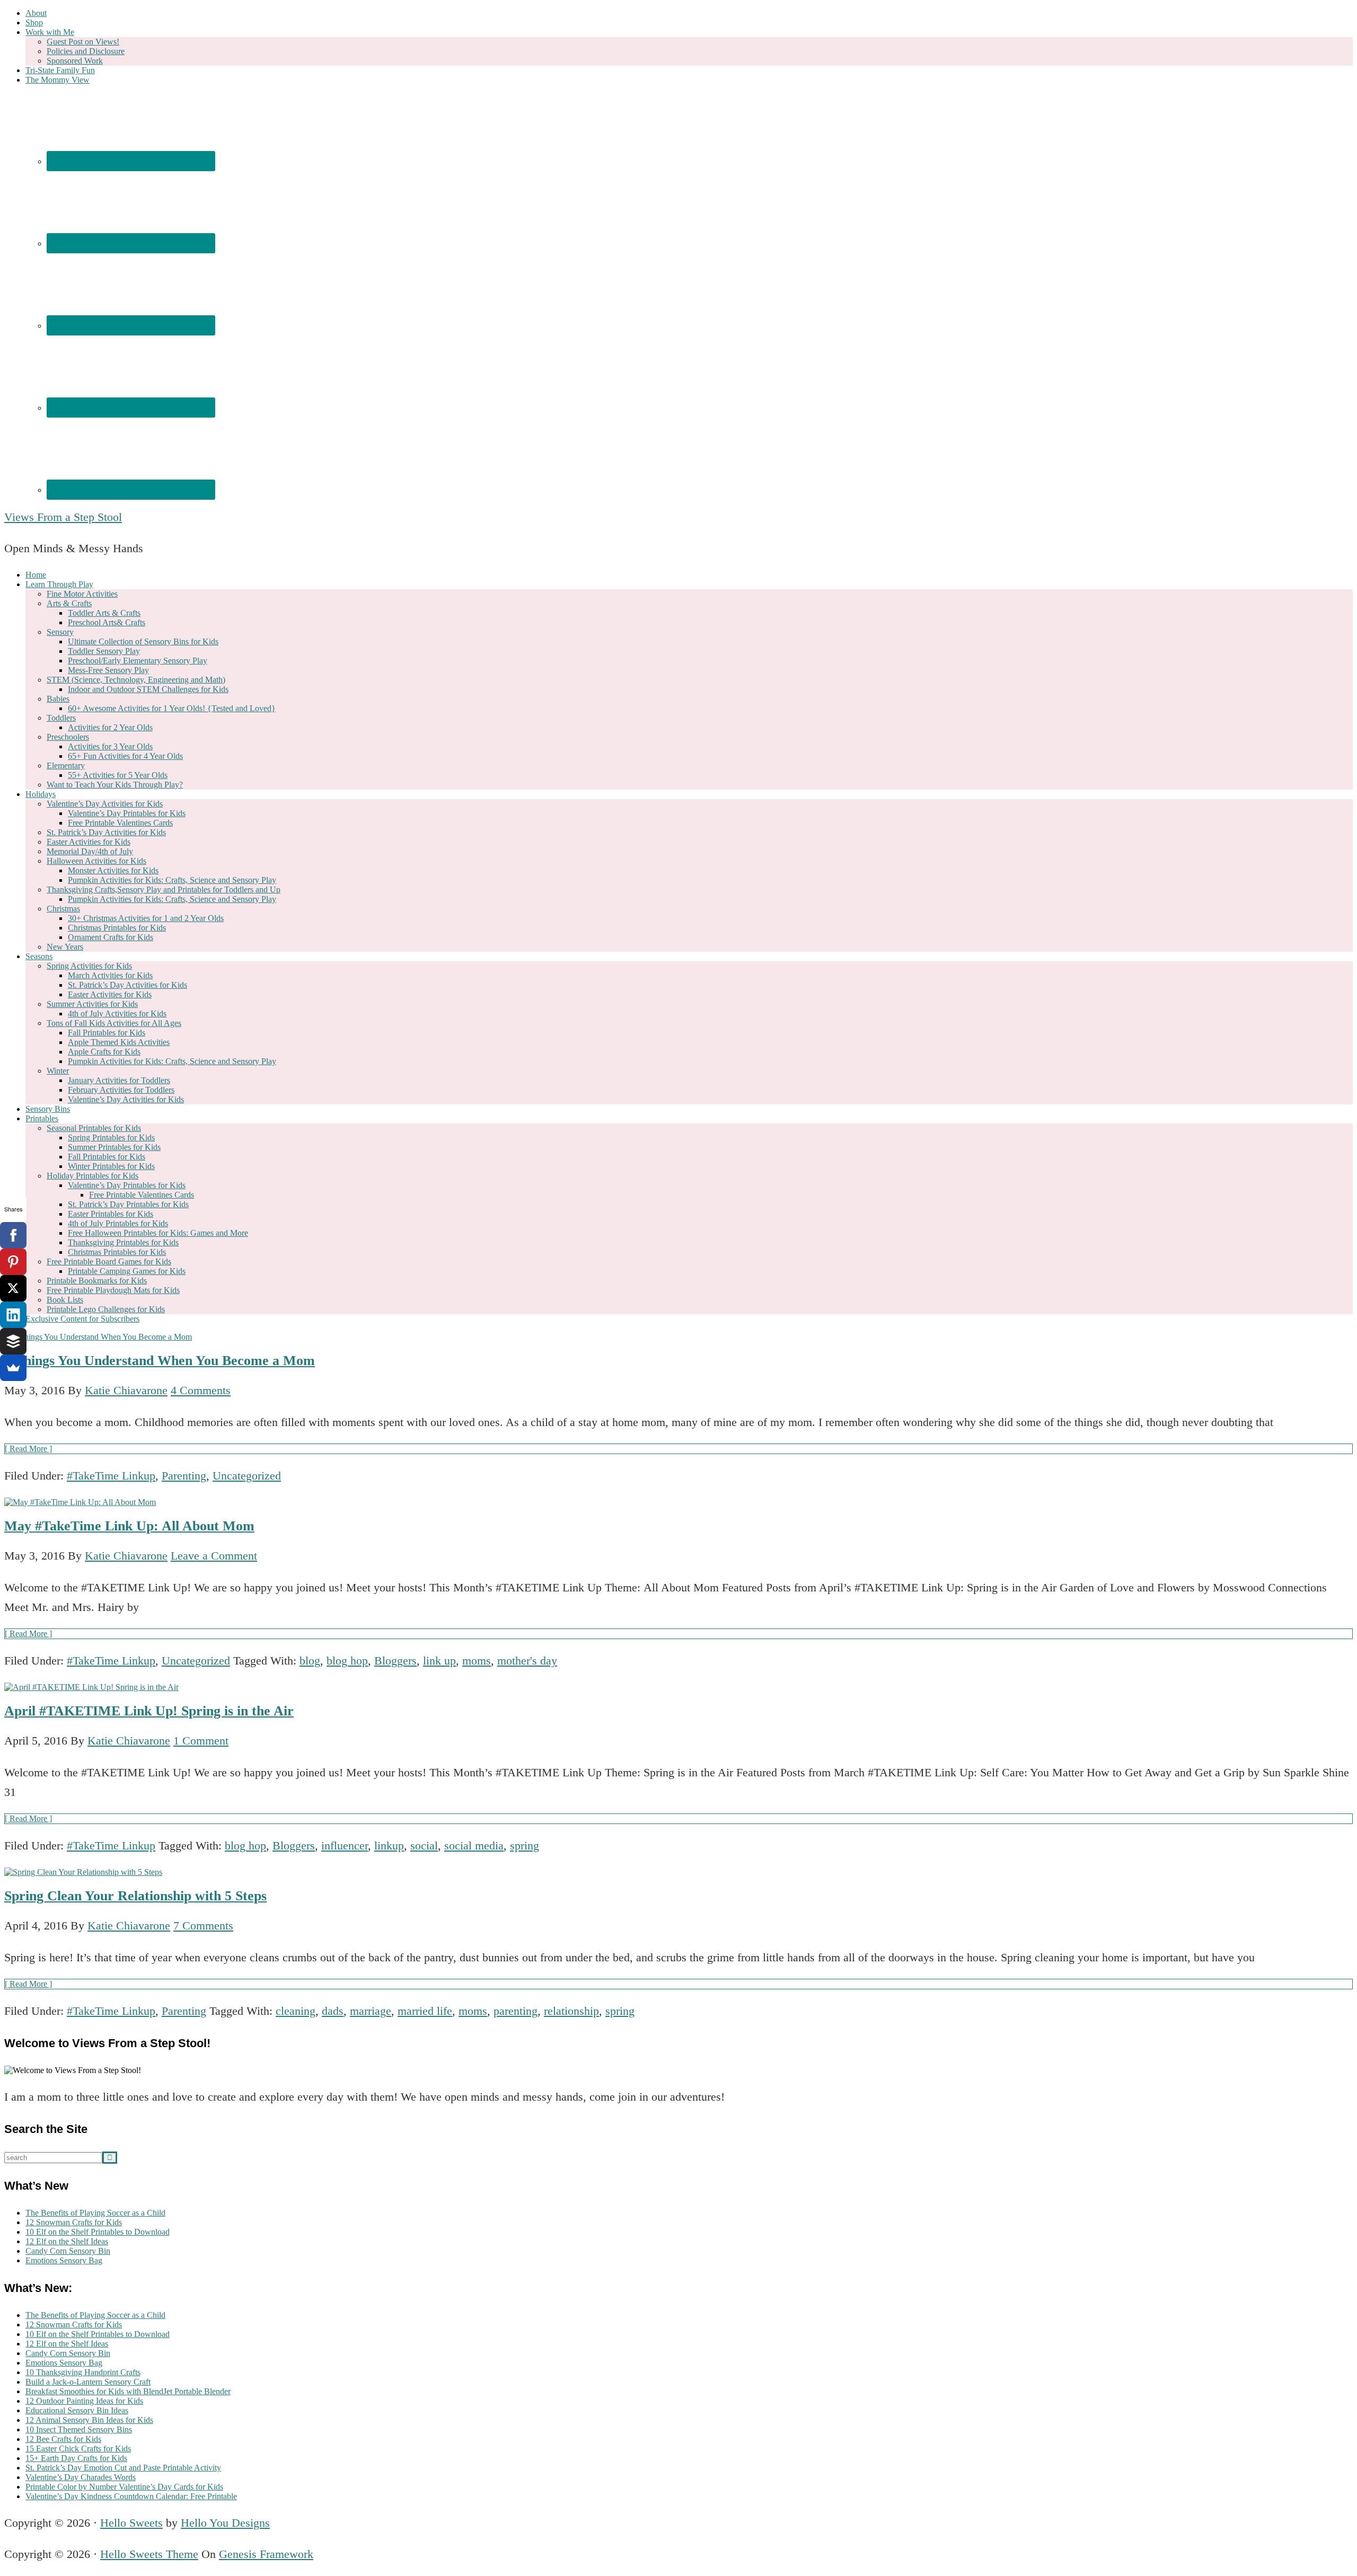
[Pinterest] (13, 1262)
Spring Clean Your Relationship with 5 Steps (135, 1896)
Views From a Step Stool (63, 517)
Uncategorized (247, 1476)
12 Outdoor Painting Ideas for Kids (84, 2401)
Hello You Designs (225, 2523)
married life (425, 2011)
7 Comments (203, 1926)
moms (477, 1661)
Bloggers (395, 1661)
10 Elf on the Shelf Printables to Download (98, 2232)
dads (333, 2011)
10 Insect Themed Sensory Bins (79, 2429)
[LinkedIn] (13, 1315)
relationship (571, 2011)
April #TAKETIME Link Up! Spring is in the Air (149, 1711)
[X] (13, 1288)
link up (439, 1661)
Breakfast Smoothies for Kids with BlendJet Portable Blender (128, 2391)
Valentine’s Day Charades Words (81, 2477)
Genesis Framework (266, 2554)
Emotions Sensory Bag (64, 2260)
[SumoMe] (13, 1368)
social (424, 1845)
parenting (516, 2011)
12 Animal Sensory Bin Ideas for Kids (89, 2420)
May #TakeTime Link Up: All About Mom (129, 1526)
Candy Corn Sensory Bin (68, 2251)
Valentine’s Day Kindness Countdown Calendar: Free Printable (131, 2496)
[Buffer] (13, 1341)
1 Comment (201, 1741)
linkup (389, 1845)
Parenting (184, 1476)
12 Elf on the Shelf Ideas (67, 2241)
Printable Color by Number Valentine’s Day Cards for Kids (124, 2487)
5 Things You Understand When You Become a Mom (160, 1361)
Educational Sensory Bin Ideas (77, 2410)
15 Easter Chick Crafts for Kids (78, 2449)
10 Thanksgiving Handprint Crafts (83, 2372)
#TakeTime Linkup (111, 1476)
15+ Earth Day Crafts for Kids (76, 2458)
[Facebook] (13, 1235)
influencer (345, 1845)
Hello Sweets (131, 2523)
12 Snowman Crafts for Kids (74, 2222)
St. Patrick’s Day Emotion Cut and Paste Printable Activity (123, 2468)
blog (310, 1661)
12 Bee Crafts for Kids (63, 2439)
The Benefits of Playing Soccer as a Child (95, 2213)
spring (525, 1845)
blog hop (347, 1661)
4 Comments (201, 1390)
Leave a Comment (214, 1556)
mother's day (527, 1661)
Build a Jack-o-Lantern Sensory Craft (88, 2382)
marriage (371, 2011)
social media (474, 1845)
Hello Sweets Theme (149, 2554)
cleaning (296, 2011)
